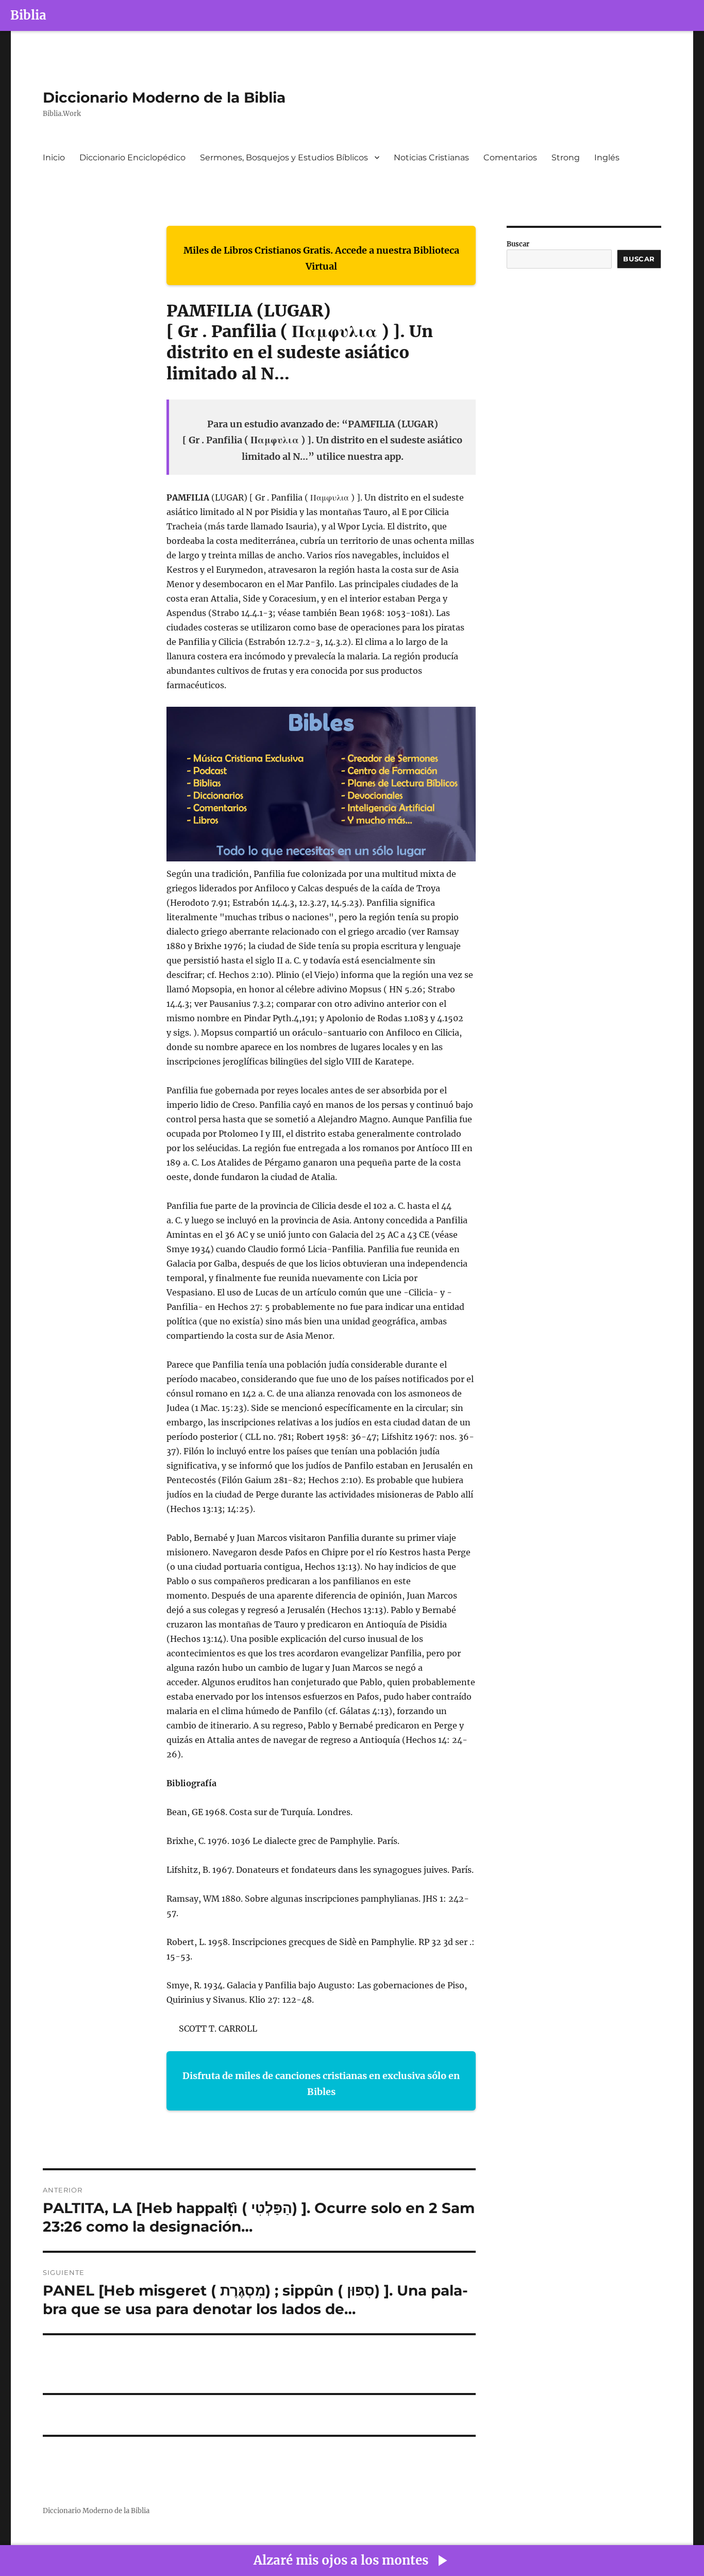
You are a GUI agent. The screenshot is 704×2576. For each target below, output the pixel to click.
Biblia (28, 15)
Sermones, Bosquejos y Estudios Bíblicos (284, 157)
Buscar (518, 244)
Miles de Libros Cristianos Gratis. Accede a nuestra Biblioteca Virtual (321, 259)
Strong (566, 157)
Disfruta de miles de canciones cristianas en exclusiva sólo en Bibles (321, 2084)
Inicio (54, 157)
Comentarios (510, 157)
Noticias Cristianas (431, 157)
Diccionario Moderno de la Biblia (164, 97)
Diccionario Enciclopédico (132, 157)
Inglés (607, 157)
